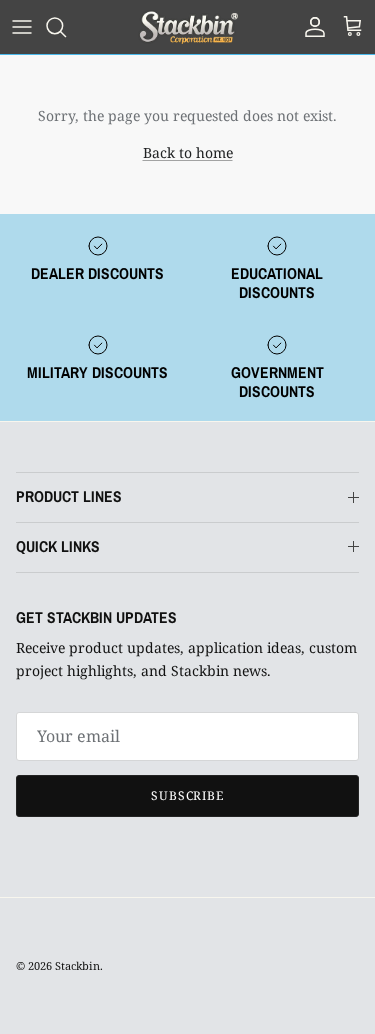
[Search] (66, 27)
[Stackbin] (188, 27)
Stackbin (77, 965)
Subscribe (188, 795)
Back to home (188, 152)
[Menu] (22, 27)
